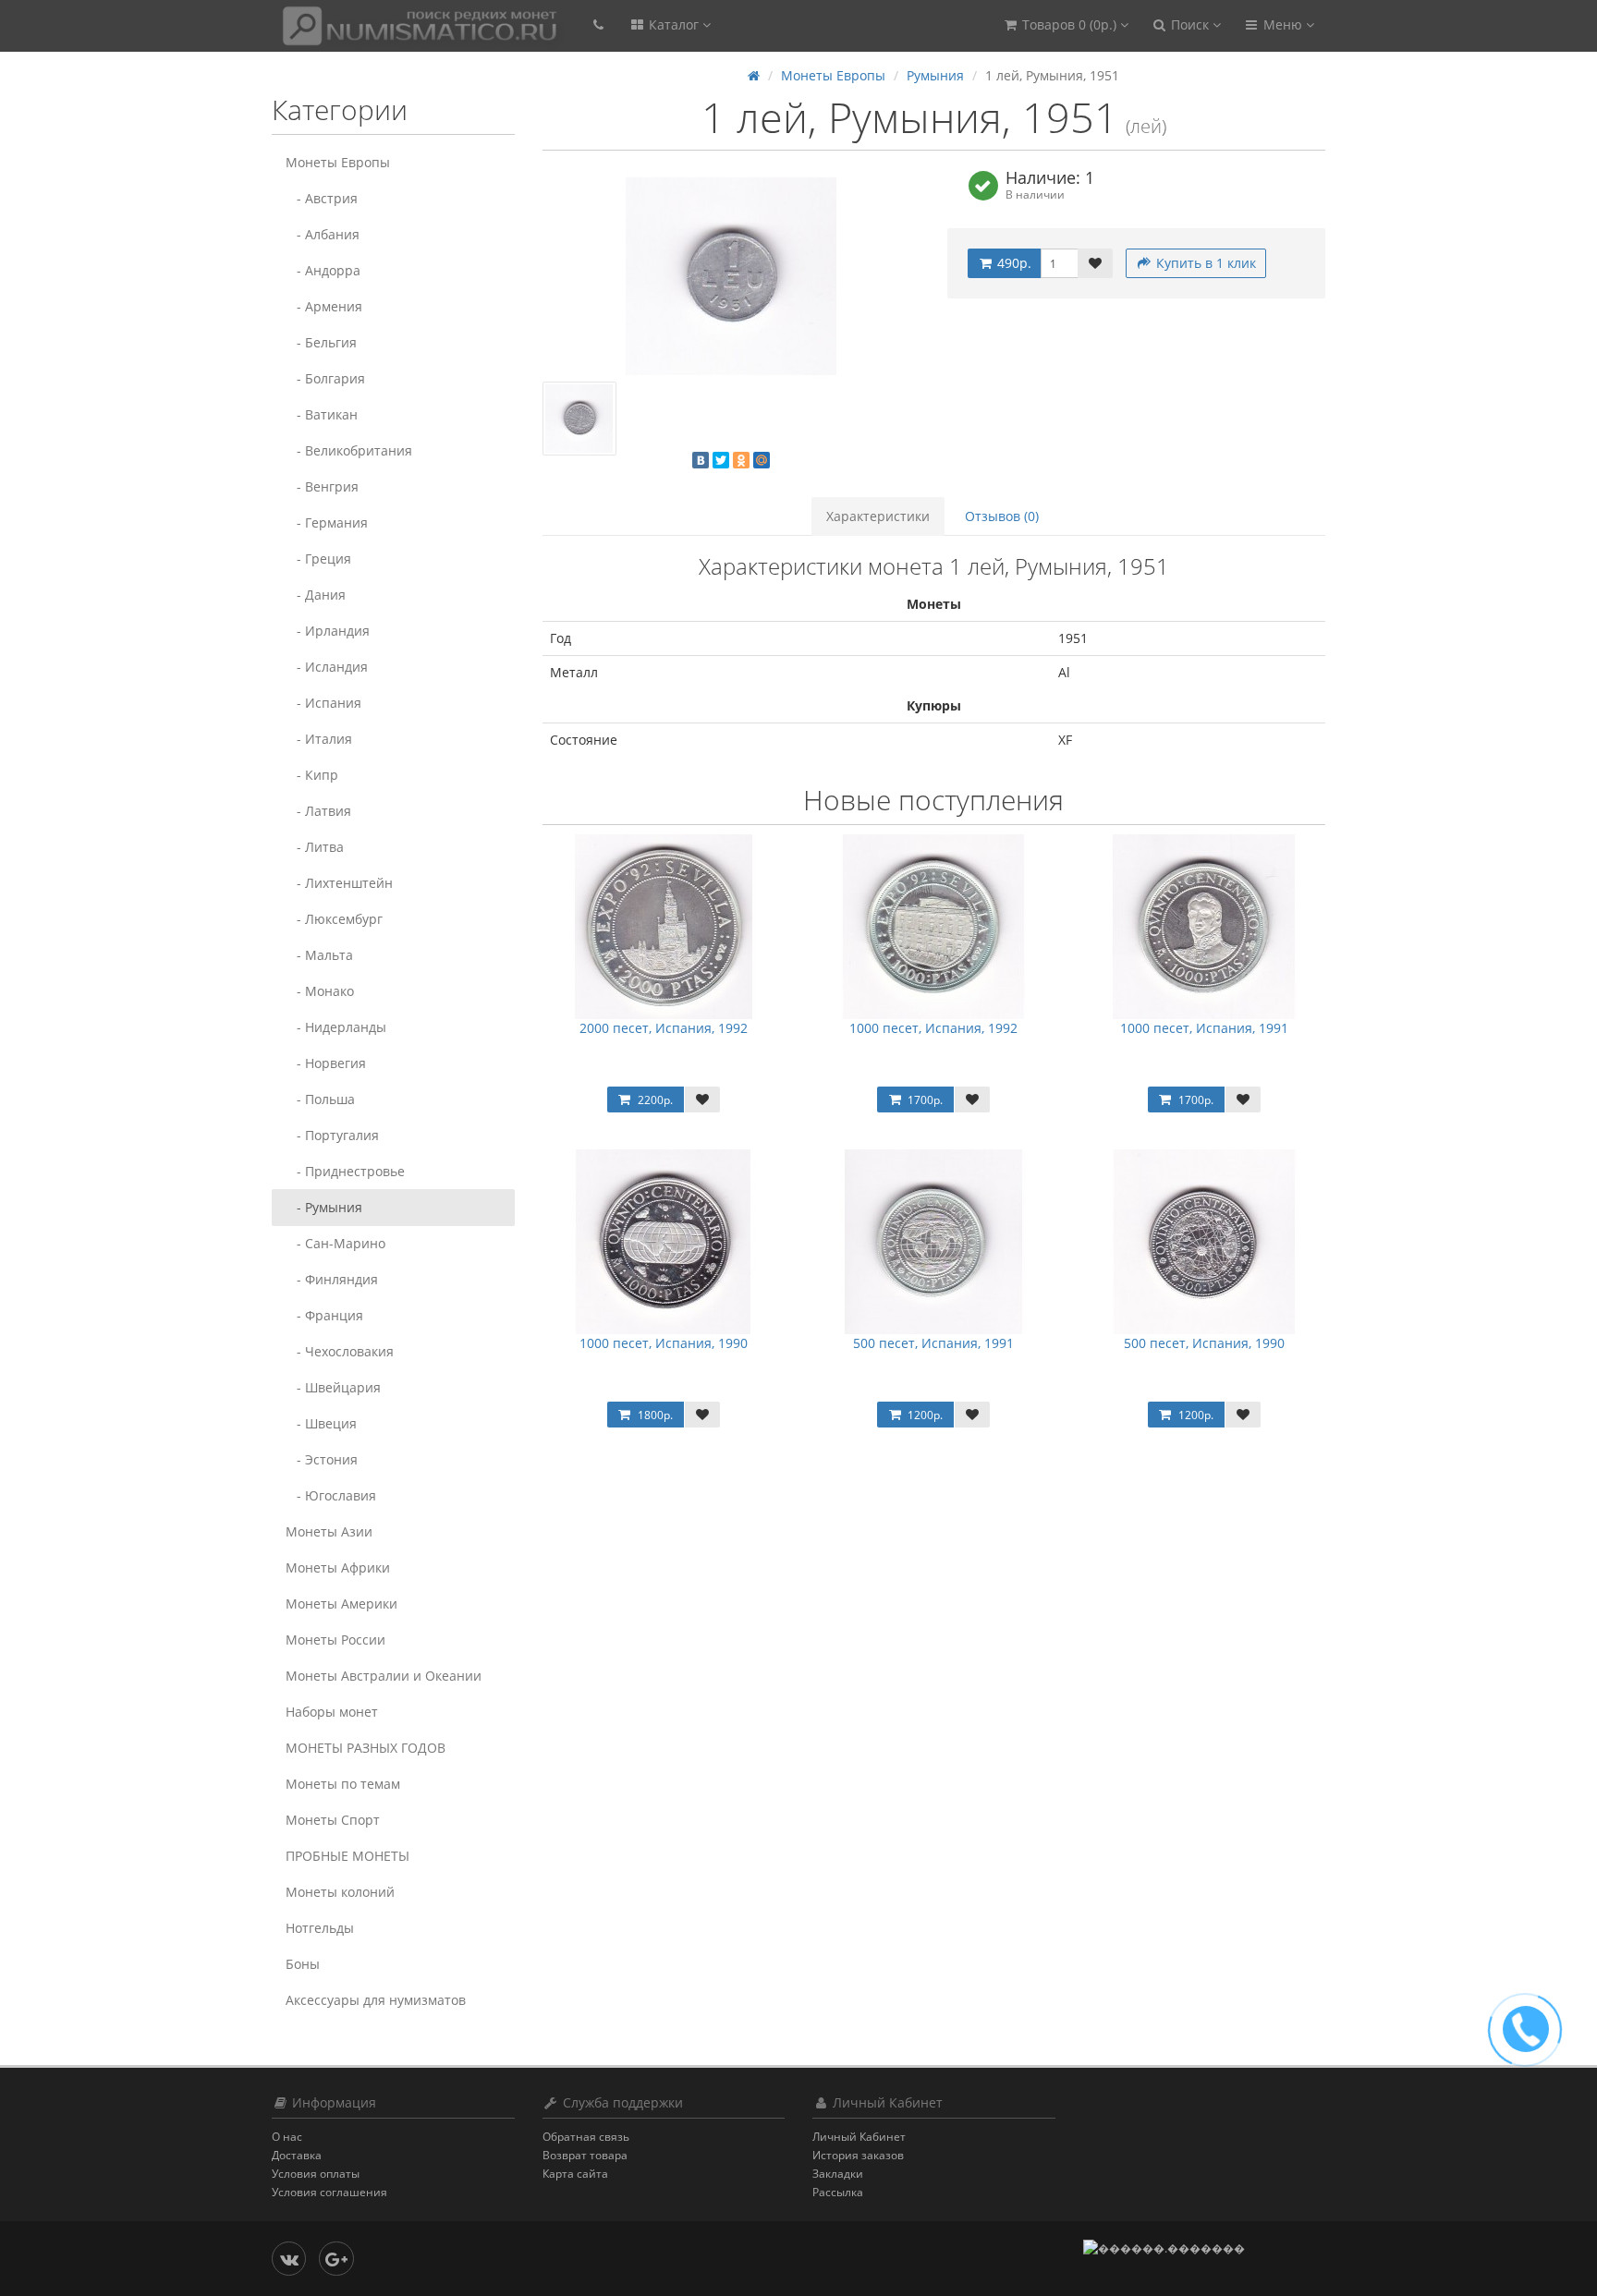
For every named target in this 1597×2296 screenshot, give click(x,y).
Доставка (297, 2155)
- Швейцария (333, 1387)
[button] (1065, 25)
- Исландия (327, 667)
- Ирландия (328, 631)
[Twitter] (721, 460)
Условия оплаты (316, 2174)
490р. (1012, 263)
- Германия (327, 522)
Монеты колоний (340, 1892)
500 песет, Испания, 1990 (1204, 1343)
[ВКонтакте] (701, 460)
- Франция (324, 1315)
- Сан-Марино (335, 1243)
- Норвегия (326, 1063)
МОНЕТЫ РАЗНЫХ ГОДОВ (366, 1748)
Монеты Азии (329, 1531)
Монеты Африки (338, 1567)
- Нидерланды (336, 1027)
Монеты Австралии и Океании (384, 1676)
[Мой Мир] (762, 460)
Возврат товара (585, 2155)
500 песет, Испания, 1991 (933, 1343)
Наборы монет (332, 1712)
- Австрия (322, 198)
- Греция (318, 559)
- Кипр (312, 775)
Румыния (935, 75)
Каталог (674, 24)
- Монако (320, 991)
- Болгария (325, 378)
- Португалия (332, 1135)
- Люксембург (334, 919)
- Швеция (321, 1423)
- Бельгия (321, 342)
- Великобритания (349, 450)
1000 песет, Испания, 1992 (933, 1028)
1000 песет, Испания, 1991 (1204, 1028)
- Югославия (331, 1495)
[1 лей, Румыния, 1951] (731, 276)
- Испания (323, 703)
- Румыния (324, 1207)
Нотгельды (320, 1928)
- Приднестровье (345, 1171)
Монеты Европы (338, 162)
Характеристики (878, 516)
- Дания (316, 595)
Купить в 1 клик (1204, 263)
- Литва (315, 847)
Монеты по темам (343, 1784)
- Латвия (318, 811)
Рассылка (838, 2192)
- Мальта (319, 955)
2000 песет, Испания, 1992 (664, 1028)
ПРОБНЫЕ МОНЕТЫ (347, 1856)
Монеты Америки (341, 1604)
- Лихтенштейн (339, 883)
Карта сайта (575, 2174)
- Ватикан (322, 414)
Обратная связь (586, 2137)
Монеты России (335, 1640)
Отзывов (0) (1002, 516)
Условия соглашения (329, 2192)
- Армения (324, 306)
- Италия (319, 739)
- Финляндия (332, 1279)
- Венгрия (322, 486)
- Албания (323, 234)
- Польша (320, 1099)
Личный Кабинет (859, 2137)
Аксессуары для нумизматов (376, 2000)
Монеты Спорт (333, 1820)
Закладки (838, 2174)
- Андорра (323, 270)
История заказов (858, 2155)
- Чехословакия (340, 1351)
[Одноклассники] (741, 460)
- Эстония (322, 1459)
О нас (287, 2137)
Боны (303, 1964)
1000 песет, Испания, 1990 (664, 1343)
